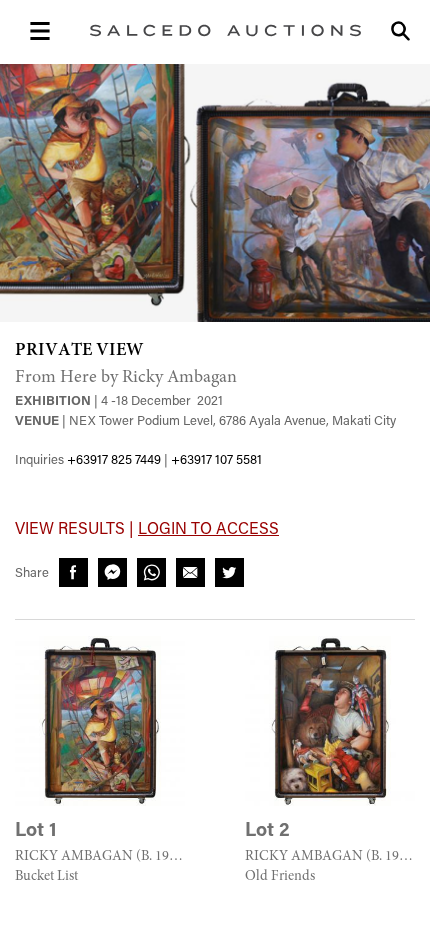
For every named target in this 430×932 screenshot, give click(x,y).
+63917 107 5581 (216, 460)
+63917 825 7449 (114, 460)
